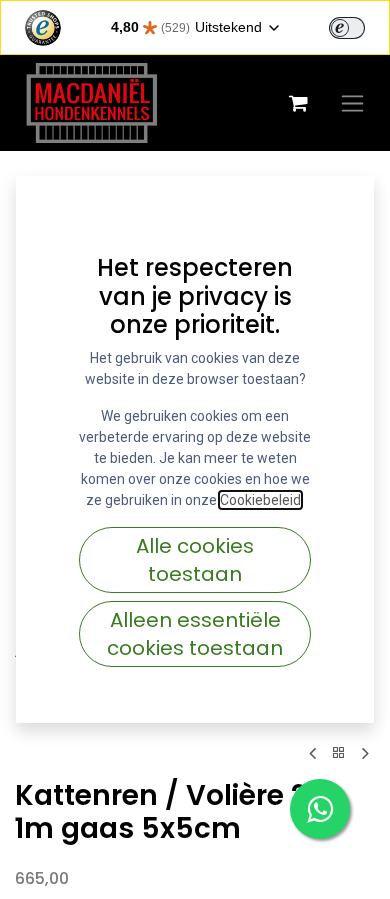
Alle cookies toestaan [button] (195, 560)
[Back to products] (339, 753)
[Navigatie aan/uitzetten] (352, 103)
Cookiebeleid (260, 500)
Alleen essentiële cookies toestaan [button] (195, 634)
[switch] (347, 28)
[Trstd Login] (359, 26)
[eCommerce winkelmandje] (298, 103)
